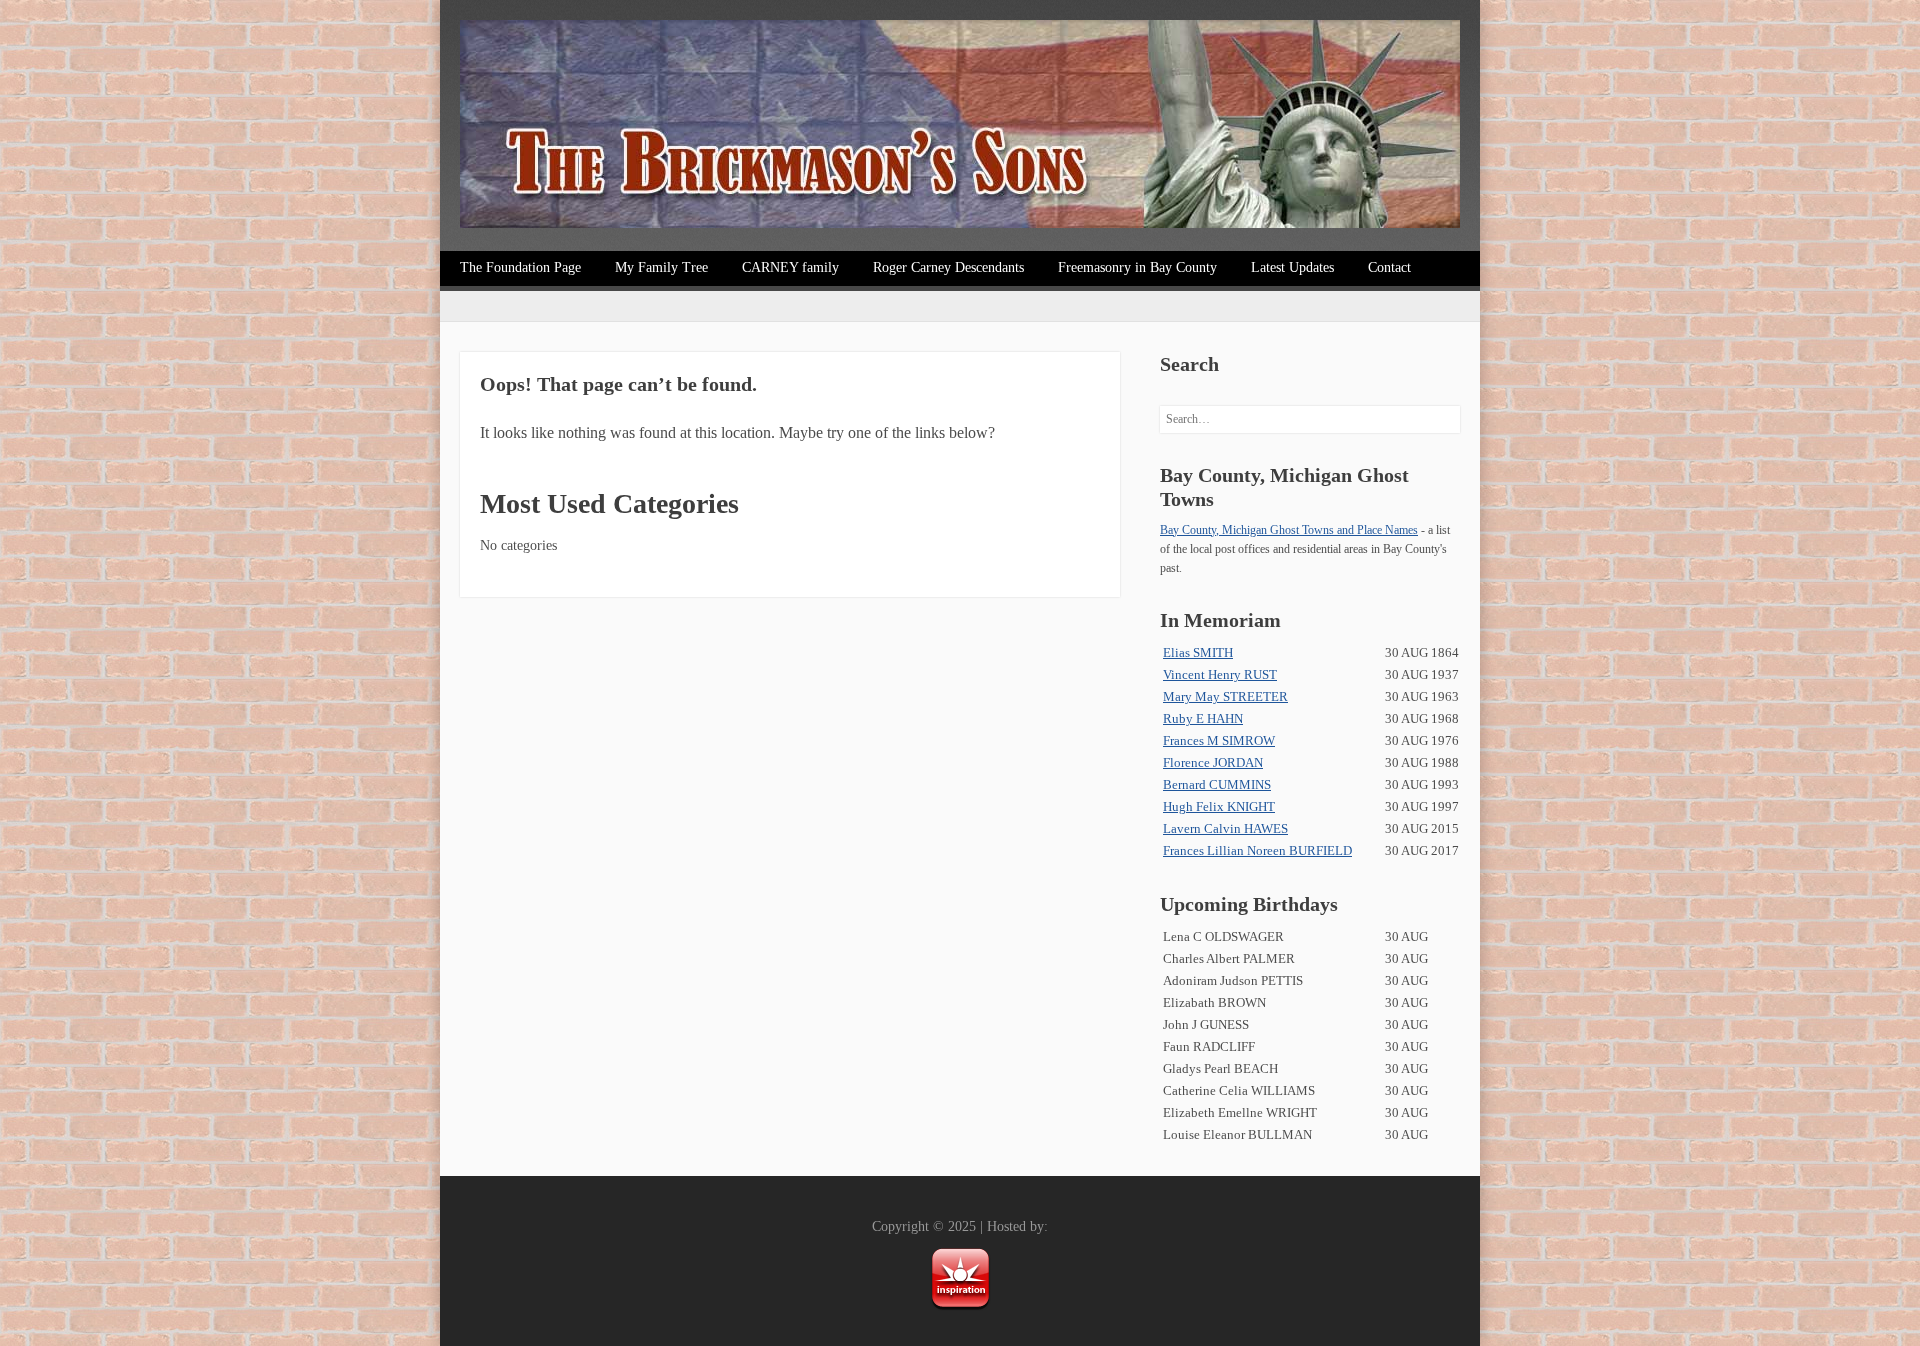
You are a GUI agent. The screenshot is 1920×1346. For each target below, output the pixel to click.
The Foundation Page (520, 267)
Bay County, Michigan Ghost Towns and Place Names (1289, 530)
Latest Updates (1292, 267)
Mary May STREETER (1225, 696)
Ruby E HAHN (1203, 718)
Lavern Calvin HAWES (1225, 828)
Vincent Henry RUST (1220, 674)
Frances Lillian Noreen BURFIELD (1257, 850)
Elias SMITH (1198, 652)
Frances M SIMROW (1219, 740)
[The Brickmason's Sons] (960, 128)
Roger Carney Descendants (948, 267)
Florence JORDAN (1213, 762)
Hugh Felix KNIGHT (1219, 806)
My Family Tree (661, 267)
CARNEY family (790, 267)
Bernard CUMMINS (1217, 784)
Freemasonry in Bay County (1137, 267)
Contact (1389, 267)
